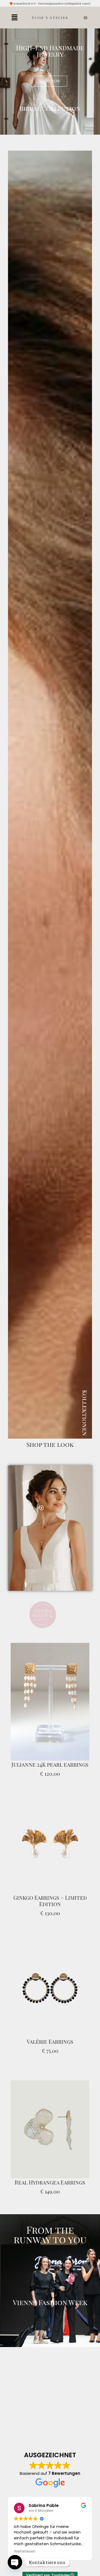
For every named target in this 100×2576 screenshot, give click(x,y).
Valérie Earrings (50, 2028)
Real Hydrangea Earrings (50, 2168)
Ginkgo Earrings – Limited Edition (50, 1887)
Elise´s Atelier (50, 18)
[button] (14, 18)
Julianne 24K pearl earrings (50, 1751)
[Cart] (85, 18)
